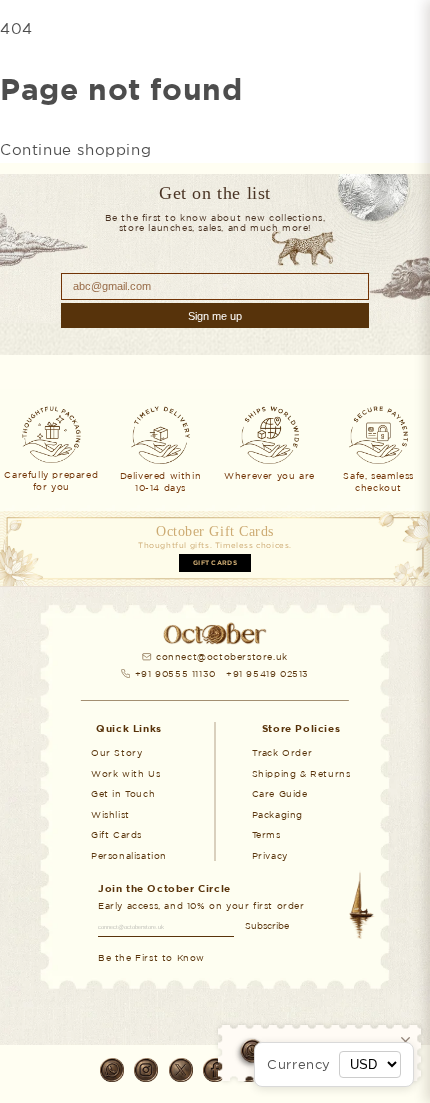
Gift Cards (116, 834)
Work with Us (125, 773)
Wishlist (110, 814)
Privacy (270, 855)
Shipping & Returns (301, 773)
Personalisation (129, 855)
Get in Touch (123, 793)
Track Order (282, 752)
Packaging (277, 814)
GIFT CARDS (215, 563)
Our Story (116, 752)
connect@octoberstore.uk (222, 656)
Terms (266, 834)
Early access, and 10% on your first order (201, 905)
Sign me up (215, 316)
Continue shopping (75, 149)
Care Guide (280, 793)
